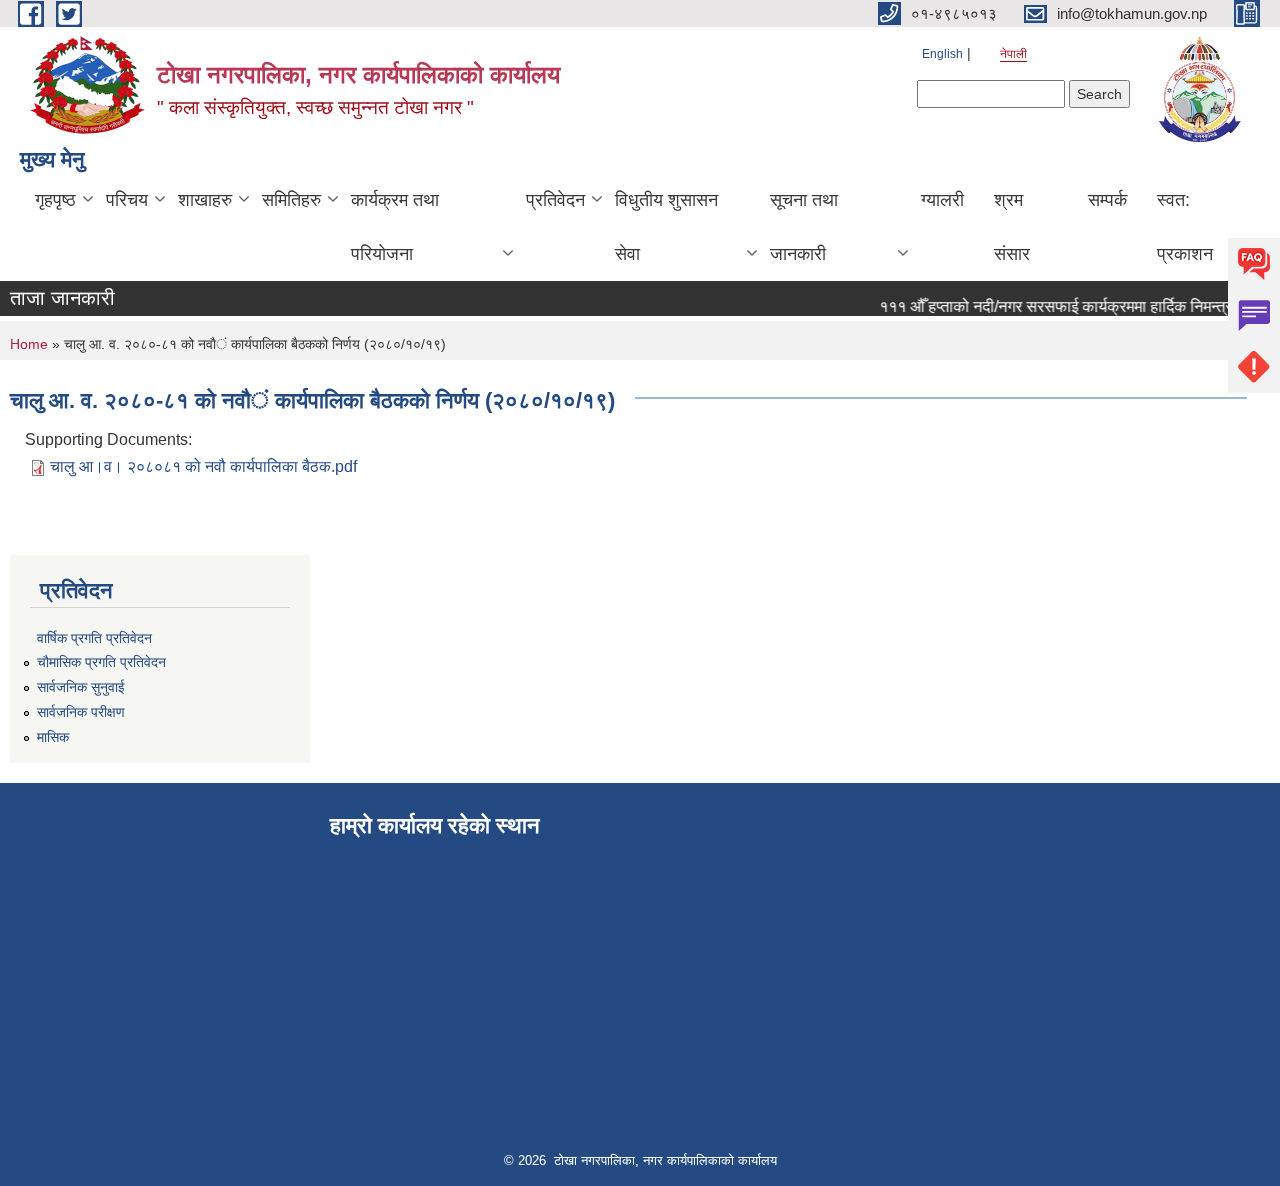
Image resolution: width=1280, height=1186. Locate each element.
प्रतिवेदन (555, 200)
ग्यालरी (942, 200)
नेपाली (1013, 54)
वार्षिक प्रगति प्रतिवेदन (94, 638)
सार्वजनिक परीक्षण (81, 712)
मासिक (53, 737)
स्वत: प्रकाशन (1185, 227)
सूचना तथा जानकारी (804, 227)
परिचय (127, 200)
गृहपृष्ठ (55, 200)
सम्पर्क (1107, 200)
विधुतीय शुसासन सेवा (666, 227)
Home (29, 344)
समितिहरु (291, 200)
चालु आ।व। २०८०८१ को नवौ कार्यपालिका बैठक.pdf (203, 466)
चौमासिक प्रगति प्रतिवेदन (101, 662)
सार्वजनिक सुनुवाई (81, 687)
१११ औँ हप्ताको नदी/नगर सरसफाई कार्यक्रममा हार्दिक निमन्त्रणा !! (1061, 306)
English (942, 54)
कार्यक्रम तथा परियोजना (395, 227)
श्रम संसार (1012, 227)
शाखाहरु (205, 200)
